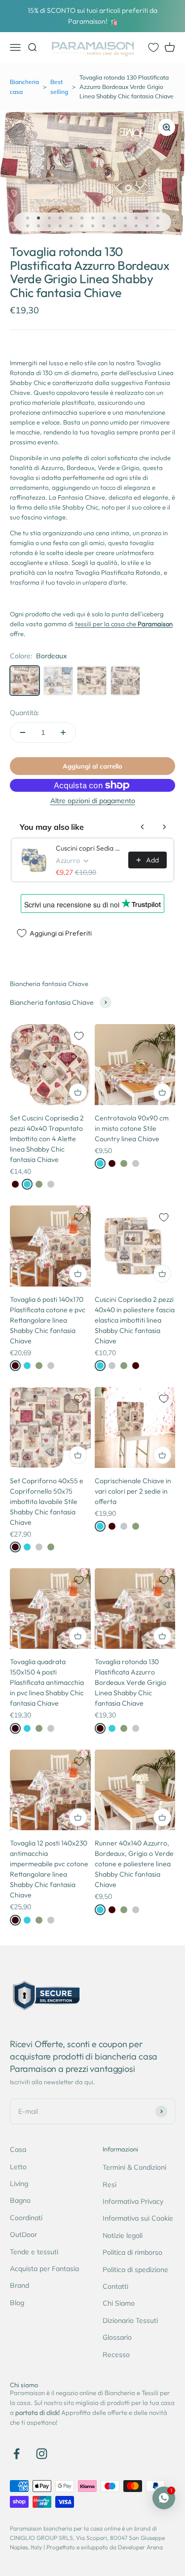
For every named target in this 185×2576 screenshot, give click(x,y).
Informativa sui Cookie (138, 2218)
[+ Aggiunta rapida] (78, 1092)
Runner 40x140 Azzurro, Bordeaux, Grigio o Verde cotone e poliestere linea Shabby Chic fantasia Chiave (134, 1864)
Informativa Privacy (133, 2201)
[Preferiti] (153, 47)
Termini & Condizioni (134, 2167)
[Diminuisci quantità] (23, 732)
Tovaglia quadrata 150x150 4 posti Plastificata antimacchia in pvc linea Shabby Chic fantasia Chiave (47, 1682)
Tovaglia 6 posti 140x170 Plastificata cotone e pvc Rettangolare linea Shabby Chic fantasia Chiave (48, 1320)
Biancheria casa (24, 86)
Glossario (117, 2337)
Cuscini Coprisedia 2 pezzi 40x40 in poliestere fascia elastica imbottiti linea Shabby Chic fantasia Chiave (135, 1320)
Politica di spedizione (135, 2270)
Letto (18, 2167)
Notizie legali (123, 2235)
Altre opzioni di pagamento (93, 801)
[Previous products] (143, 827)
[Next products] (164, 827)
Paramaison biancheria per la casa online (65, 2528)
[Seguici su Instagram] (42, 2454)
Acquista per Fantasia (44, 2269)
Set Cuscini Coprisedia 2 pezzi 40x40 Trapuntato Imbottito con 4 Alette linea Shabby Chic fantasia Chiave (47, 1139)
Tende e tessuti (34, 2252)
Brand (19, 2285)
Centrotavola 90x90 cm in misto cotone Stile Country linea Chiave (132, 1128)
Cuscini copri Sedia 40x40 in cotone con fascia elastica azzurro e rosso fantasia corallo (89, 848)
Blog (17, 2303)
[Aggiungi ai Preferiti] (79, 1036)
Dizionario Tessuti (130, 2320)
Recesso (116, 2355)
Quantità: (24, 713)
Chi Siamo (119, 2303)
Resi (110, 2185)
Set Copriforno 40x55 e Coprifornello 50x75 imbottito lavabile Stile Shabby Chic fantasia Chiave (47, 1502)
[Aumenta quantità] (63, 732)
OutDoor (23, 2234)
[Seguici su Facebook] (17, 2454)
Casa (18, 2149)
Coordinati (26, 2218)
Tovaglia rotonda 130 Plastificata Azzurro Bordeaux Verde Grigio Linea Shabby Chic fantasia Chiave (130, 1682)
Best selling (59, 86)
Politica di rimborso (132, 2252)
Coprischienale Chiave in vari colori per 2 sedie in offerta (133, 1491)
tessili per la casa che (124, 624)
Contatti (115, 2286)
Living (19, 2184)
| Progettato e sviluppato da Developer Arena (103, 2547)
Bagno (20, 2200)
